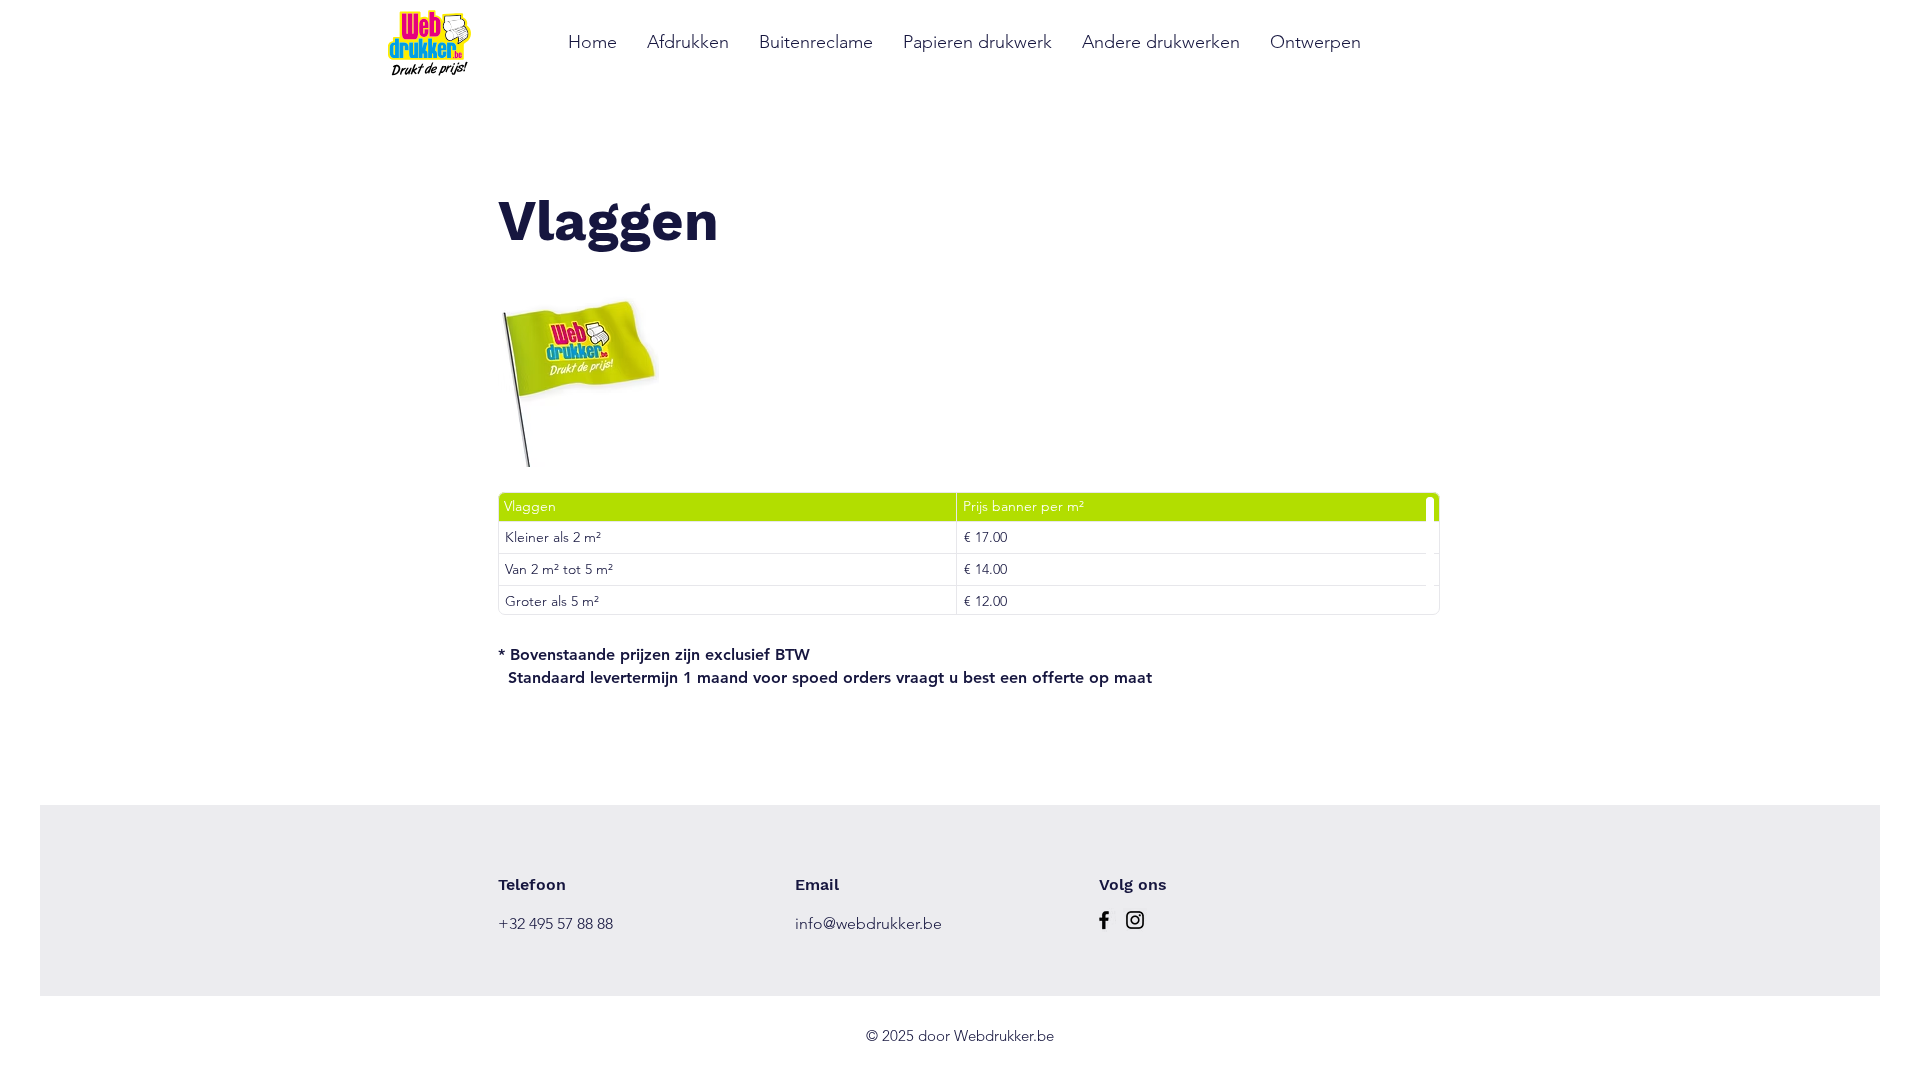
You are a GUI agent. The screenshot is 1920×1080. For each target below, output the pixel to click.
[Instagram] (1135, 920)
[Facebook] (1104, 920)
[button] (816, 42)
